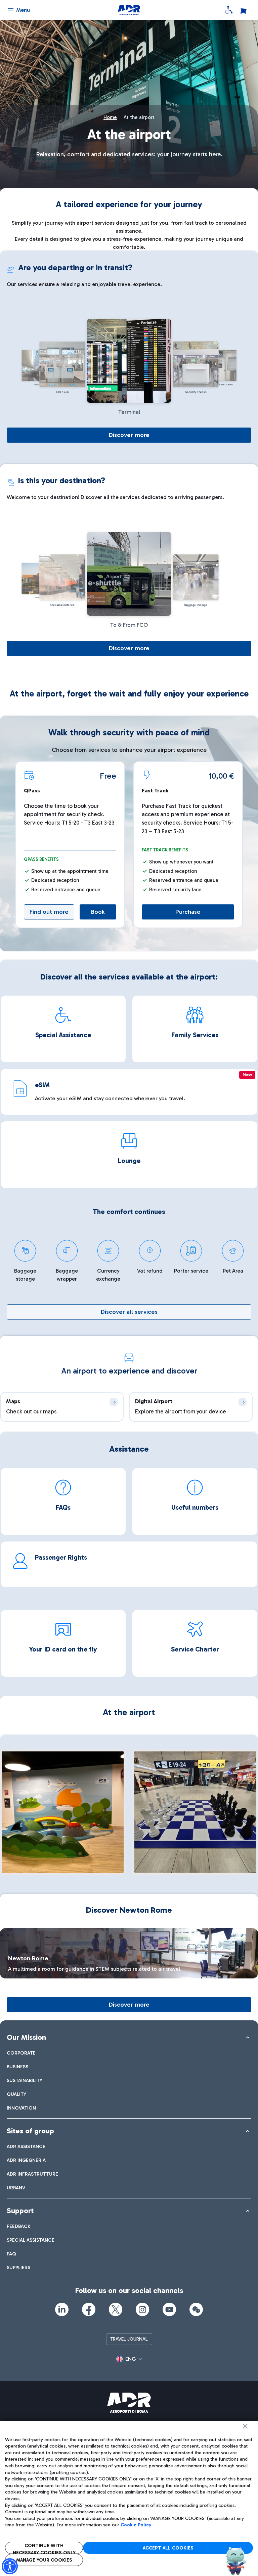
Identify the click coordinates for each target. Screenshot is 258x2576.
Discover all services (129, 1312)
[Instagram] (142, 2309)
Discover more (129, 435)
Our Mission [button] (26, 2037)
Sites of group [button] (30, 2131)
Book (98, 912)
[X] (116, 2309)
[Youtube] (169, 2309)
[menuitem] (21, 2053)
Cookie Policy (136, 2525)
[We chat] (196, 2309)
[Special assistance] (229, 10)
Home (110, 117)
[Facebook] (89, 2309)
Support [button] (20, 2211)
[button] (129, 2359)
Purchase (188, 912)
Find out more (49, 912)
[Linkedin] (62, 2309)
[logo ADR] (129, 10)
